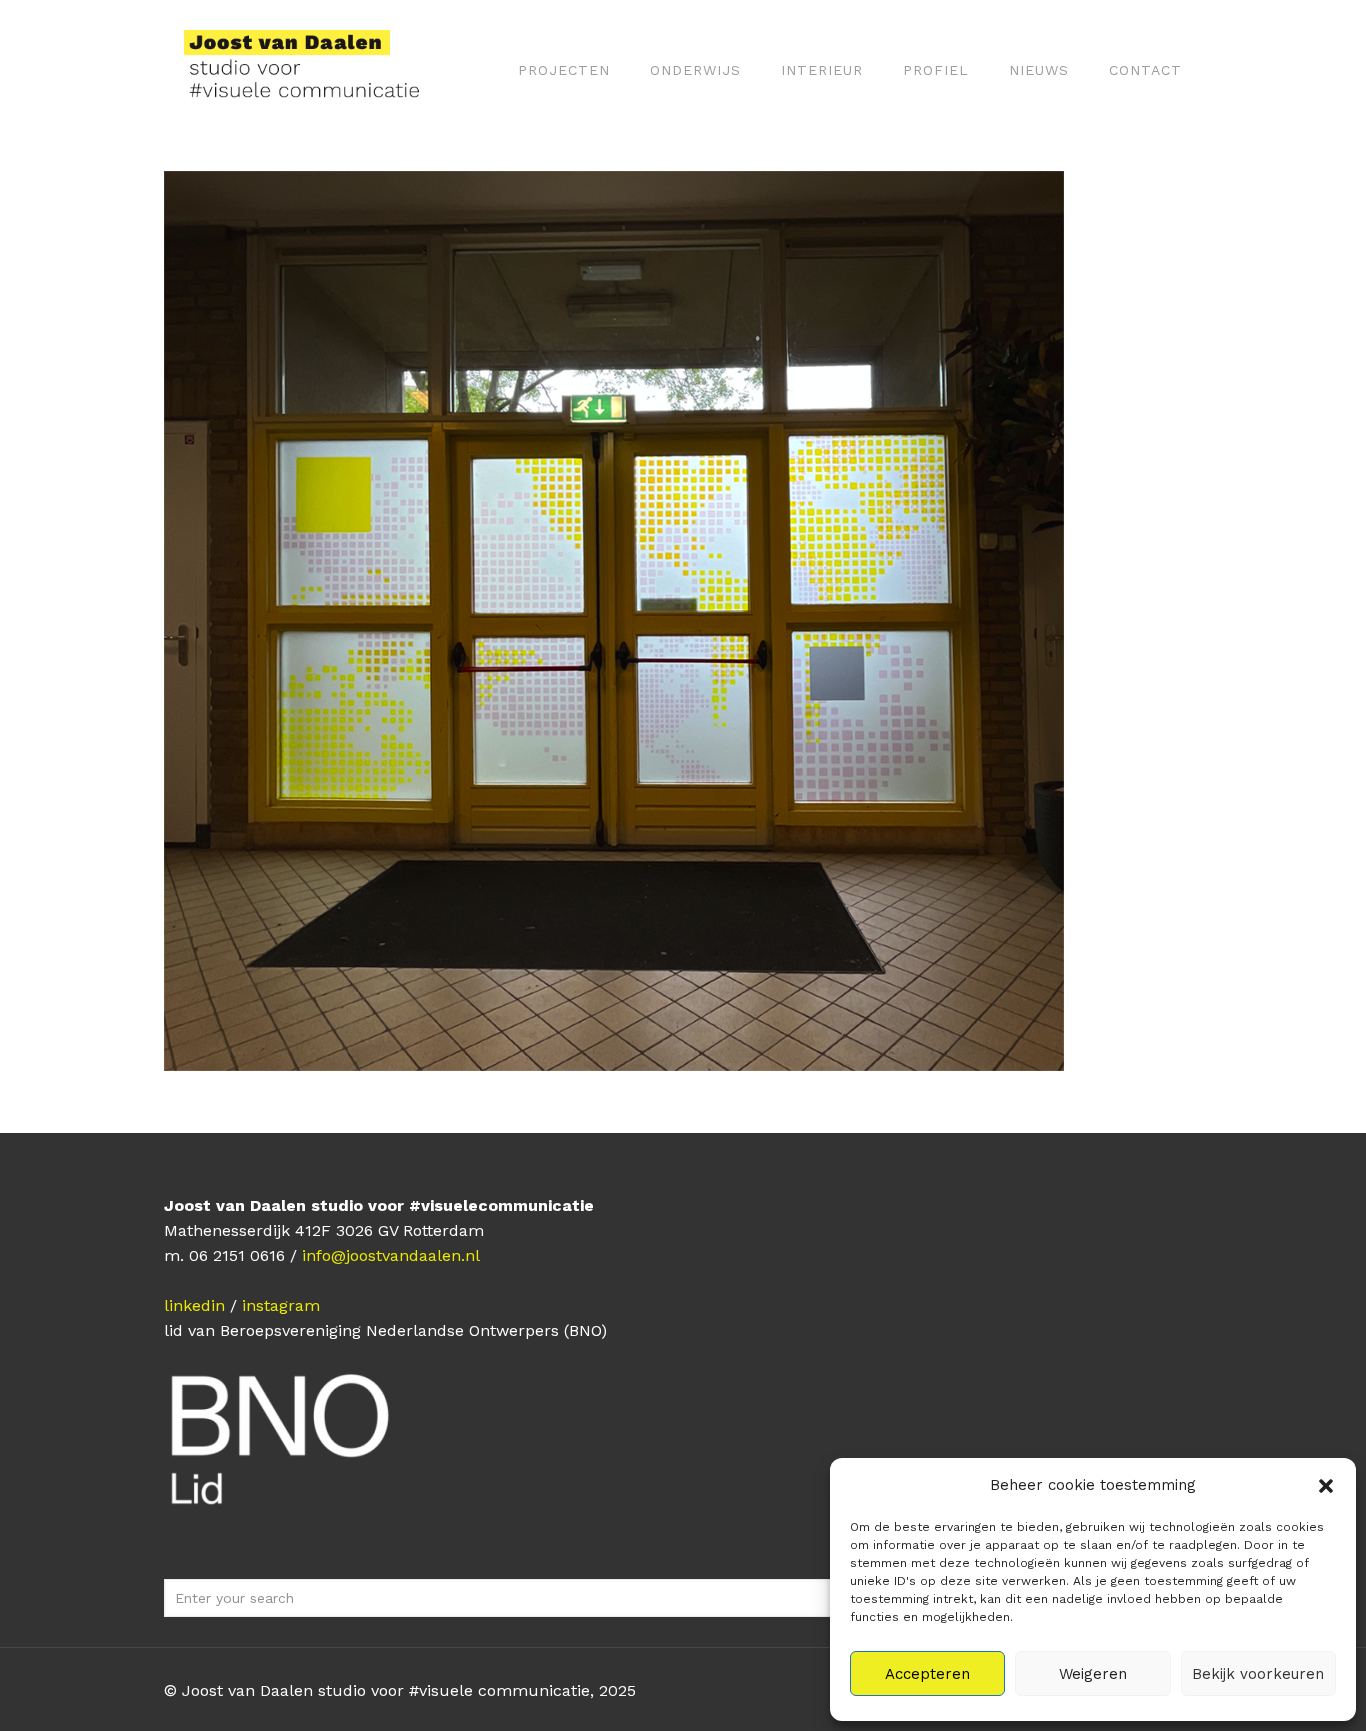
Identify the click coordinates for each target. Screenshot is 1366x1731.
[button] (1326, 1486)
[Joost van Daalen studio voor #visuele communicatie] (314, 70)
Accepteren (927, 1674)
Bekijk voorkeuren (1258, 1674)
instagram (281, 1305)
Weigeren (1093, 1674)
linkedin (194, 1305)
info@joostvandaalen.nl (391, 1255)
